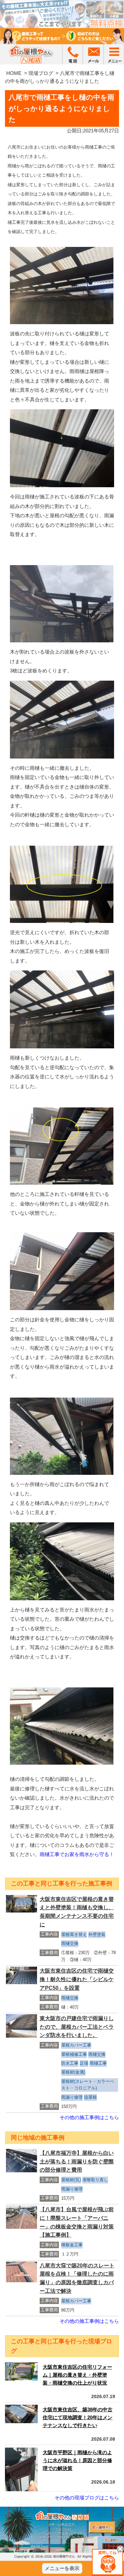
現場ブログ (41, 73)
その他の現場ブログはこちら (87, 2498)
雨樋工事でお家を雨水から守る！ (77, 1854)
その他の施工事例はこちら (89, 2117)
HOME (14, 73)
